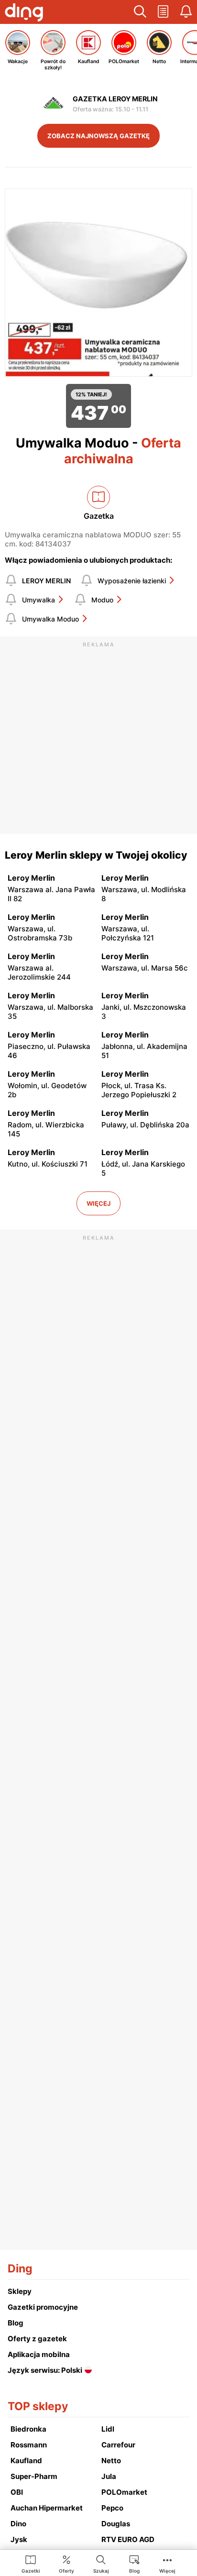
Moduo (102, 600)
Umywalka (38, 600)
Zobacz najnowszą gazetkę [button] (98, 136)
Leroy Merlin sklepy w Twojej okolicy (96, 855)
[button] (140, 12)
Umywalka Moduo (50, 619)
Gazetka (99, 516)
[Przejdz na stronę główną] (24, 13)
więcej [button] (98, 1203)
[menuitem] (31, 2564)
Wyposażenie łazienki (132, 581)
